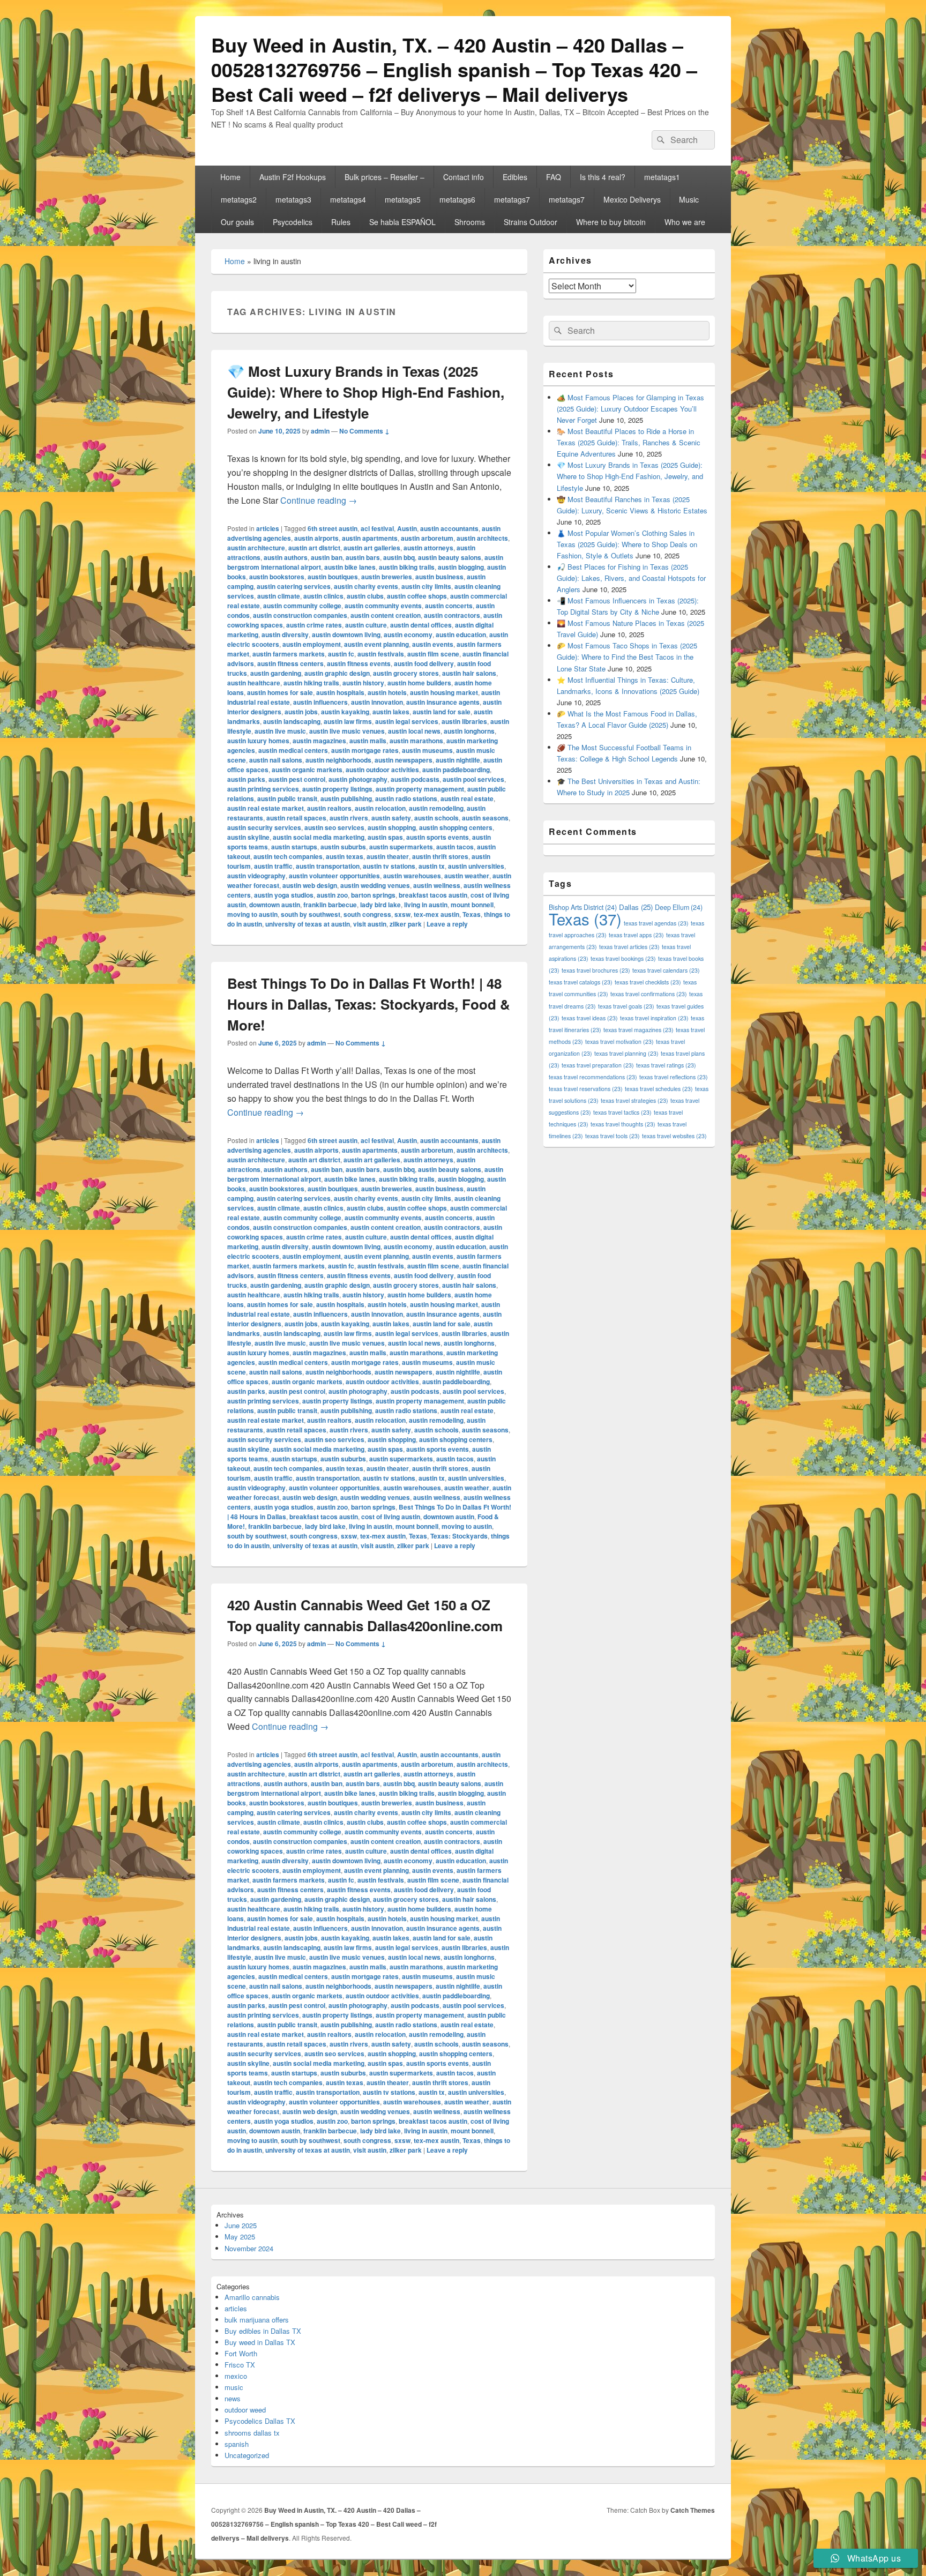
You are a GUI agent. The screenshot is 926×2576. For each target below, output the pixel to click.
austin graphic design (337, 673)
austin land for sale (442, 712)
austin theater (388, 856)
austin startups (294, 847)
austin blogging (461, 567)
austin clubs (365, 596)
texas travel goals (626, 1006)
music (234, 2387)
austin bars (363, 557)
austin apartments (370, 538)
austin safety (391, 818)
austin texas (345, 856)
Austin (407, 528)
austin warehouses (412, 876)
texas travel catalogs (581, 982)
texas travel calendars (666, 970)
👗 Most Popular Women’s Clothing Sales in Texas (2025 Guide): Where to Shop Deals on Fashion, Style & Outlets (627, 544)
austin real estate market (266, 808)
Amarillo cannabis (252, 2297)
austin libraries (464, 721)
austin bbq (399, 557)
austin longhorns (469, 731)
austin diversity (285, 634)
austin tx (432, 866)
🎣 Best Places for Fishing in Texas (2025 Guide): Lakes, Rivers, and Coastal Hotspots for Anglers (631, 578)
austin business (439, 577)
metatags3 (293, 199)
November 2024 (249, 2248)
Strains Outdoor (531, 222)
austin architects (482, 538)
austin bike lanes (350, 567)
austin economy (408, 634)
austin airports (316, 538)
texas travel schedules (659, 1089)
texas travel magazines (639, 1030)
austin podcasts (415, 779)
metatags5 (403, 199)
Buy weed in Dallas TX (260, 2342)
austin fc (341, 654)
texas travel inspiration (654, 1018)
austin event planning (376, 644)
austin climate (279, 596)
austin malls (368, 741)
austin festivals (381, 654)
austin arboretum (427, 538)
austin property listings (337, 789)
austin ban (327, 557)
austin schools (436, 818)
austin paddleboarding (456, 770)
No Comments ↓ (364, 431)
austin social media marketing (319, 837)
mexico (236, 2376)
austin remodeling (436, 808)
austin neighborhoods (338, 760)
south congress (367, 914)
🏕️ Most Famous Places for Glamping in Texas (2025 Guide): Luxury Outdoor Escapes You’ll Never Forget (630, 409)
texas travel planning (626, 1053)
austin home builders (419, 683)
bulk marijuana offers (257, 2320)
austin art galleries (372, 548)
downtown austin (275, 905)
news (233, 2398)
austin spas (385, 837)
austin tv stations (389, 866)
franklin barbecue (330, 905)
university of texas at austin (308, 924)
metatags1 (662, 177)
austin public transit (287, 798)
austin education (461, 634)
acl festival (377, 528)
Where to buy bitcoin (611, 222)
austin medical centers (293, 750)
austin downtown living (346, 634)
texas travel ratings (666, 1065)
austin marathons (416, 741)
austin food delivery (424, 663)
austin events (433, 644)
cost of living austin (391, 1517)
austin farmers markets (289, 654)
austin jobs (301, 712)
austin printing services (263, 789)
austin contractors (452, 615)
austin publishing (346, 798)
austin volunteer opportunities (334, 876)
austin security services (264, 827)
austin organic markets (307, 770)
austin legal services (407, 721)
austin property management (420, 789)
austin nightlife (458, 760)
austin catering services (294, 586)
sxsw (402, 914)
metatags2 (239, 199)
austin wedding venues (375, 885)
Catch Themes (693, 2510)
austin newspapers (404, 760)
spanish (237, 2444)
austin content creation (386, 615)
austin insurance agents (443, 702)
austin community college (302, 606)
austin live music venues (347, 731)
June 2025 (241, 2225)
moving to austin (252, 914)
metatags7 (512, 199)
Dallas (636, 907)
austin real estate (467, 798)
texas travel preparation (598, 1065)
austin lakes (391, 712)
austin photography (358, 779)
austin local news (414, 731)
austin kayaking (345, 712)
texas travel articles (629, 947)
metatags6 (457, 199)
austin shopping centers (456, 827)
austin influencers (320, 702)
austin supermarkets (401, 847)
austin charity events (366, 586)
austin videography (256, 876)
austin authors (286, 557)
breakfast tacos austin (433, 895)
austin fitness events (359, 663)
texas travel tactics (622, 1112)
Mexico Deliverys (632, 199)
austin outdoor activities (382, 770)
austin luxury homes (258, 741)
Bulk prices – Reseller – (384, 177)
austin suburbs (343, 847)
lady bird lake (380, 905)
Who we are (685, 222)
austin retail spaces (296, 818)
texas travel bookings (623, 958)
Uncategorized (247, 2455)
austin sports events (438, 837)
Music (689, 199)
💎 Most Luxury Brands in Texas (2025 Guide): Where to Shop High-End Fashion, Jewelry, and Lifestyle (366, 392)
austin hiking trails (311, 683)
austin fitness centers (290, 663)
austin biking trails (407, 567)
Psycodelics (293, 222)
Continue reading (319, 500)
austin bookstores (277, 577)
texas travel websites (674, 1136)
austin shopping (392, 827)
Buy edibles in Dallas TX (263, 2331)
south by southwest (311, 914)
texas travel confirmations (649, 994)
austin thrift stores (440, 856)
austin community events (383, 606)
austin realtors (329, 808)
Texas (472, 914)
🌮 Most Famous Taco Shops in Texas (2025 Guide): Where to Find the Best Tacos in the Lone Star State (627, 657)
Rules (341, 222)
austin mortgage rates (365, 750)
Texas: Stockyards (459, 1536)
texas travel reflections (674, 1077)
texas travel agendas (656, 923)
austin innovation (377, 702)
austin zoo (332, 895)
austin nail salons (276, 760)
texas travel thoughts (623, 1124)
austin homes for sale (280, 692)
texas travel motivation (619, 1041)
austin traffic (273, 866)
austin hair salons (469, 673)
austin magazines (319, 741)
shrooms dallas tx (252, 2433)
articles (268, 528)
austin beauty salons (450, 557)
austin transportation (328, 866)
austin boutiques (333, 577)
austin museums (427, 750)
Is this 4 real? (603, 177)
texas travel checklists (648, 982)
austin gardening (276, 673)
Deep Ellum (679, 907)
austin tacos (455, 847)
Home (230, 177)
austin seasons (485, 818)
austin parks (246, 779)
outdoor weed (245, 2410)
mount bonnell (472, 905)
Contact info (464, 177)
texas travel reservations (586, 1089)
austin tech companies (288, 856)
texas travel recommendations (593, 1077)
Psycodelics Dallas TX (260, 2421)
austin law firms (348, 721)
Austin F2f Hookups (293, 177)
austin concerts (449, 606)
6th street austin (333, 528)
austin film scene (433, 654)
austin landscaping (292, 721)
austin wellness (437, 885)
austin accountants (449, 528)
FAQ (554, 177)
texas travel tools (613, 1136)
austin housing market (444, 692)
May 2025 (240, 2237)
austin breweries (387, 577)
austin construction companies (300, 615)
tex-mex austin (436, 914)
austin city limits (426, 586)
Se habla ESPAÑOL (402, 222)
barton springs (373, 895)
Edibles (515, 177)
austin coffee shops (417, 596)
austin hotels (387, 692)
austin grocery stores (406, 673)
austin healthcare (254, 683)
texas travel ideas (590, 1018)
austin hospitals (340, 692)
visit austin (370, 924)
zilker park (406, 924)
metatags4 (348, 199)
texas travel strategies (634, 1100)
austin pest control (297, 779)
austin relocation (380, 808)
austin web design (310, 885)
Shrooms (470, 222)
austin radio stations (406, 798)
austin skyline (248, 837)
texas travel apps (636, 935)
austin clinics (323, 596)
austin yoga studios (284, 895)
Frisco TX (240, 2365)
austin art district (314, 548)
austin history (363, 683)
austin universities (476, 866)
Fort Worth (241, 2353)
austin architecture (256, 548)
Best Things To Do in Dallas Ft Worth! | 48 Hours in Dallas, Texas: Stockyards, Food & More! (369, 1004)
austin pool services (473, 779)
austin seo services (334, 827)
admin (320, 431)
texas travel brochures (596, 970)
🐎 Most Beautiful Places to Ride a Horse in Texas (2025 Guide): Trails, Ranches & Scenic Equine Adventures (629, 442)
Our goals (237, 222)
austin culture (366, 625)
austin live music (280, 731)
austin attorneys (428, 548)
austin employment (312, 644)
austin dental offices (421, 625)
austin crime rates (314, 625)
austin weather (467, 876)
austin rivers (349, 818)
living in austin (426, 905)
